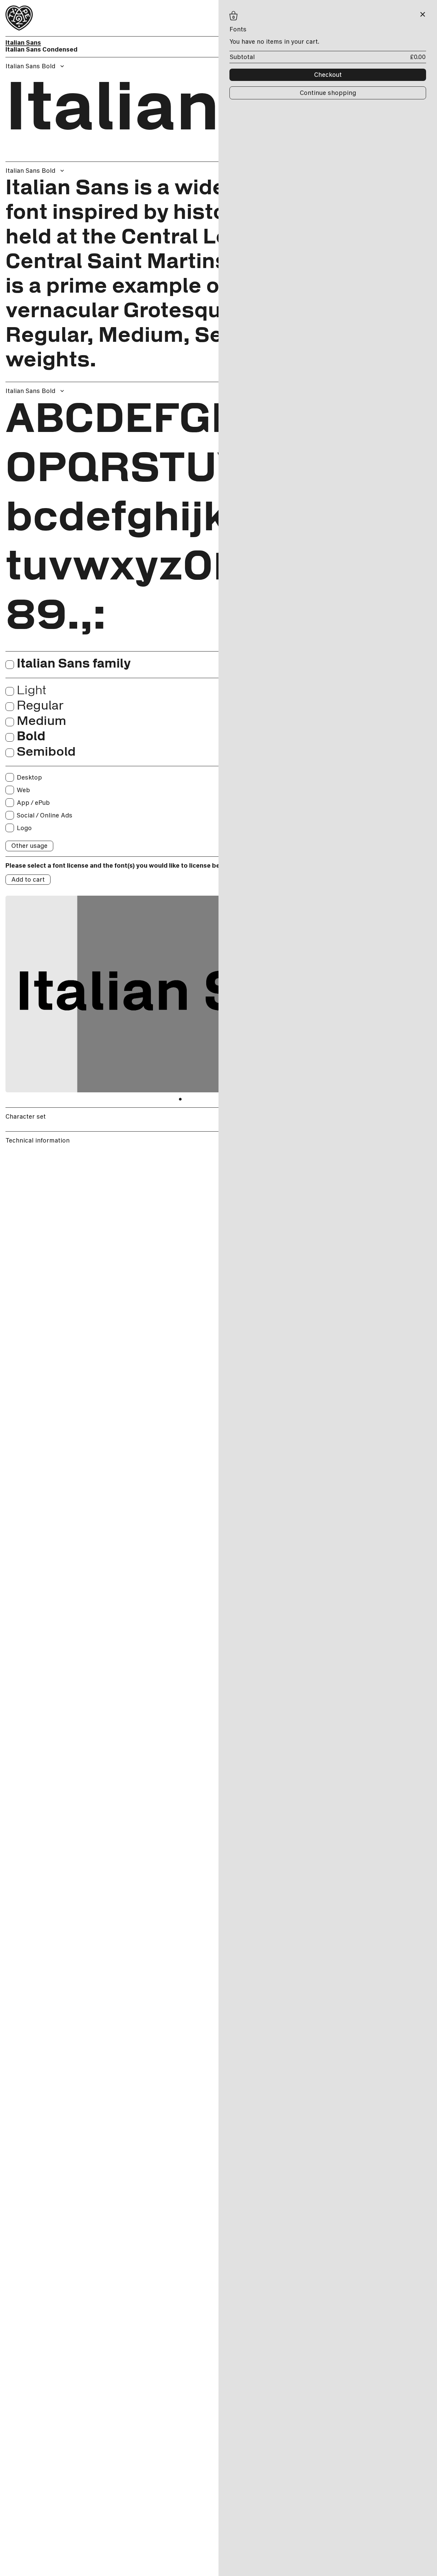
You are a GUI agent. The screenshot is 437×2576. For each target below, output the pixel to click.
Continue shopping (328, 93)
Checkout (328, 75)
